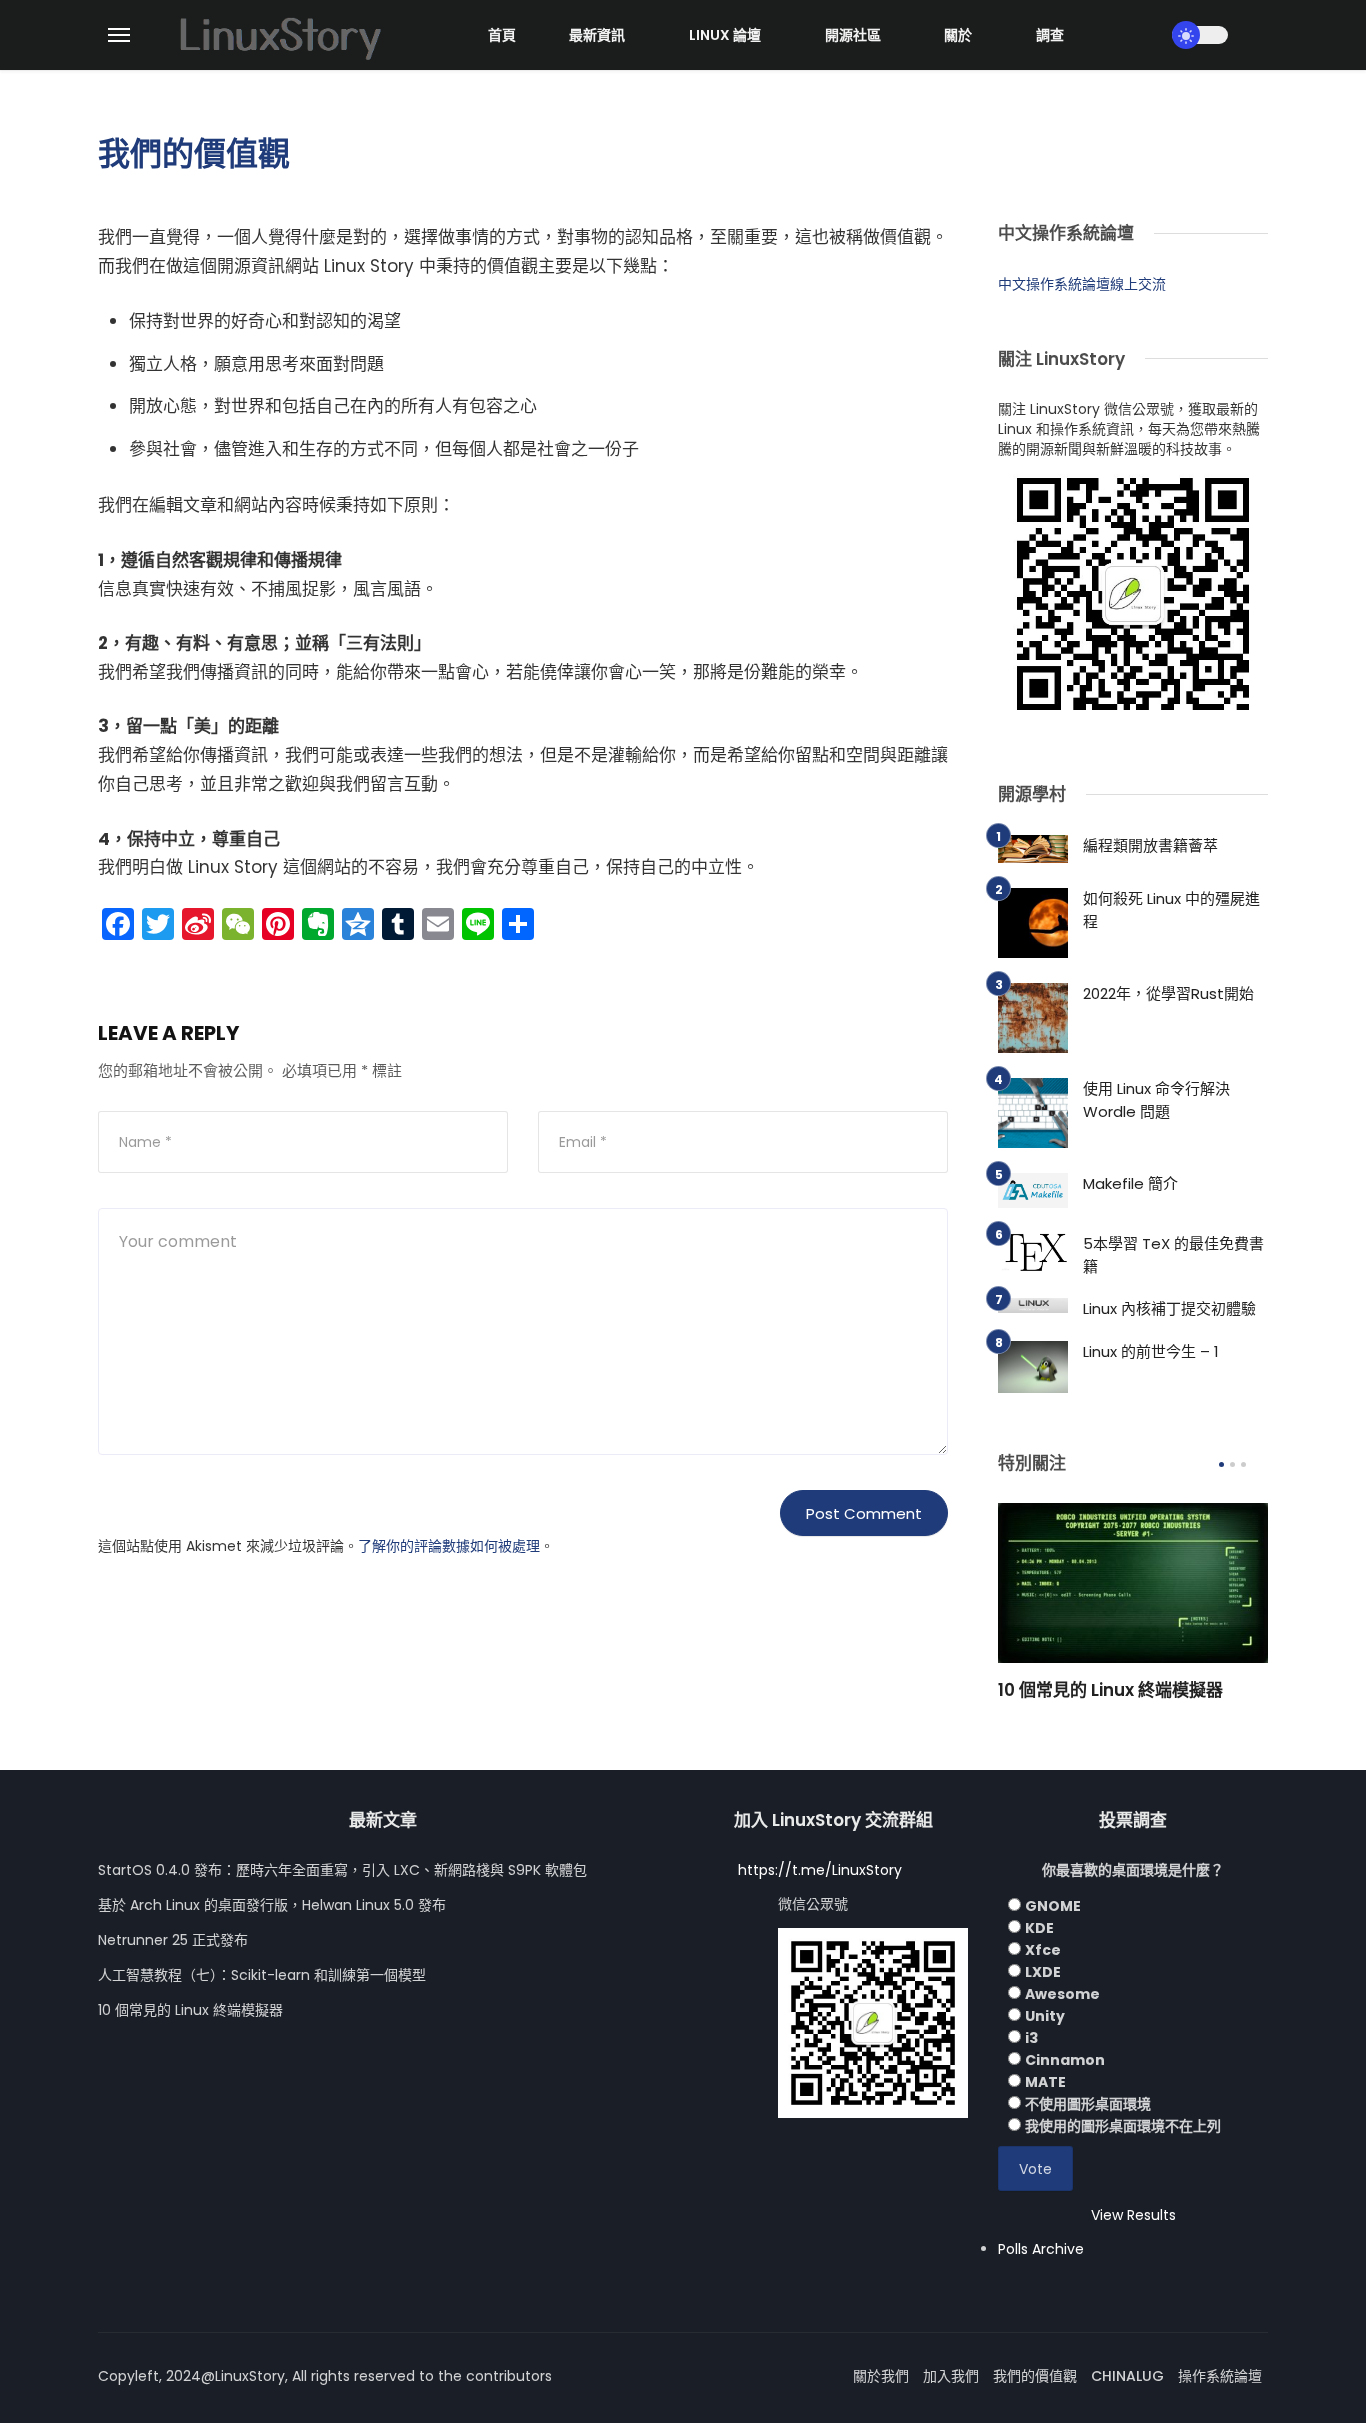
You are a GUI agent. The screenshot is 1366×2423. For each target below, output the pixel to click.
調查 (1050, 35)
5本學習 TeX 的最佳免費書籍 (1173, 1255)
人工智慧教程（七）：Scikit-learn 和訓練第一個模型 (262, 1975)
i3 (1031, 2038)
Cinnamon (1065, 2060)
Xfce (1043, 1950)
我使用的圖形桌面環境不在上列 (1123, 2126)
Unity (1045, 2016)
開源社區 (853, 35)
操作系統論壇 (1220, 2376)
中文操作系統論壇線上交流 (1082, 284)
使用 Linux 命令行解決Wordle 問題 (1156, 1100)
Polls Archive (1041, 2249)
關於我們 (881, 2376)
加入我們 (951, 2376)
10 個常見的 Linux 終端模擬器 (1110, 1690)
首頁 (502, 35)
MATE (1045, 2082)
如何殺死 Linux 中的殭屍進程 (1171, 910)
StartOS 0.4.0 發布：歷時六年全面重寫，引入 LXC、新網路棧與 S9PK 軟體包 (342, 1870)
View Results (1133, 2215)
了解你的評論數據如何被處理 (449, 1546)
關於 (958, 35)
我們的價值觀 (1035, 2376)
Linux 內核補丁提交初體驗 (1169, 1308)
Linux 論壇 (725, 35)
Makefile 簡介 (1130, 1183)
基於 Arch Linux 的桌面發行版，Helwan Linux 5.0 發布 (272, 1905)
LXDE (1043, 1972)
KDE (1039, 1928)
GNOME (1053, 1906)
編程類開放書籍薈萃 (1150, 845)
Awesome (1062, 1994)
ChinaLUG (1127, 2376)
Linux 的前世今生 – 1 (1151, 1351)
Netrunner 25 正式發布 (173, 1940)
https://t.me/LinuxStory (820, 1870)
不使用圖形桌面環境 (1088, 2104)
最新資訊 (597, 35)
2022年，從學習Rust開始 (1168, 993)
